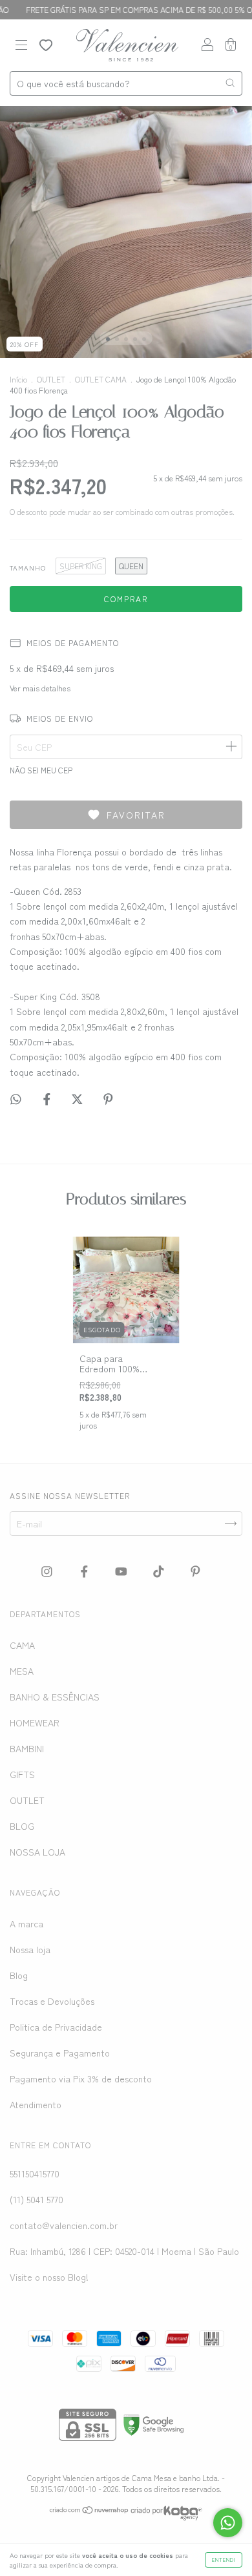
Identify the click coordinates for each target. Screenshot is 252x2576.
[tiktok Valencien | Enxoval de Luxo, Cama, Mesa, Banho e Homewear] (160, 1571)
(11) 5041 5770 (37, 2199)
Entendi (224, 2560)
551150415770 (35, 2173)
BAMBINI (27, 1748)
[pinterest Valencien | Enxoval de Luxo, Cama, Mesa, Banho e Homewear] (195, 1571)
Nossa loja (30, 1949)
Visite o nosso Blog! (49, 2277)
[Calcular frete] (231, 747)
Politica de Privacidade (56, 2027)
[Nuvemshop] (89, 2511)
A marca (26, 1923)
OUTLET (51, 379)
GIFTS (22, 1774)
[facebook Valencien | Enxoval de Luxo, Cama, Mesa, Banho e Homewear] (86, 1571)
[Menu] (21, 46)
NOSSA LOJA (37, 1852)
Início (18, 379)
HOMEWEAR (35, 1723)
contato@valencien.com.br (64, 2225)
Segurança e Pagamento (60, 2053)
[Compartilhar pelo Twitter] (79, 1099)
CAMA (22, 1645)
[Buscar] (230, 83)
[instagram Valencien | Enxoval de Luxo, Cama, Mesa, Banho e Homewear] (48, 1571)
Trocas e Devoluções (52, 2001)
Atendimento (36, 2104)
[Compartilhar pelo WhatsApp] (16, 1099)
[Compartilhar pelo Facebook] (48, 1099)
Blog (19, 1975)
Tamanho (28, 568)
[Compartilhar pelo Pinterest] (108, 1099)
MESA (22, 1671)
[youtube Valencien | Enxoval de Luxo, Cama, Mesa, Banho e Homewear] (122, 1571)
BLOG (22, 1826)
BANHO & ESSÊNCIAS (55, 1697)
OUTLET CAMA (101, 379)
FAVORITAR (136, 815)
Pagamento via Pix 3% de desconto (81, 2079)
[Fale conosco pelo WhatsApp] (228, 2523)
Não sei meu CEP (41, 770)
